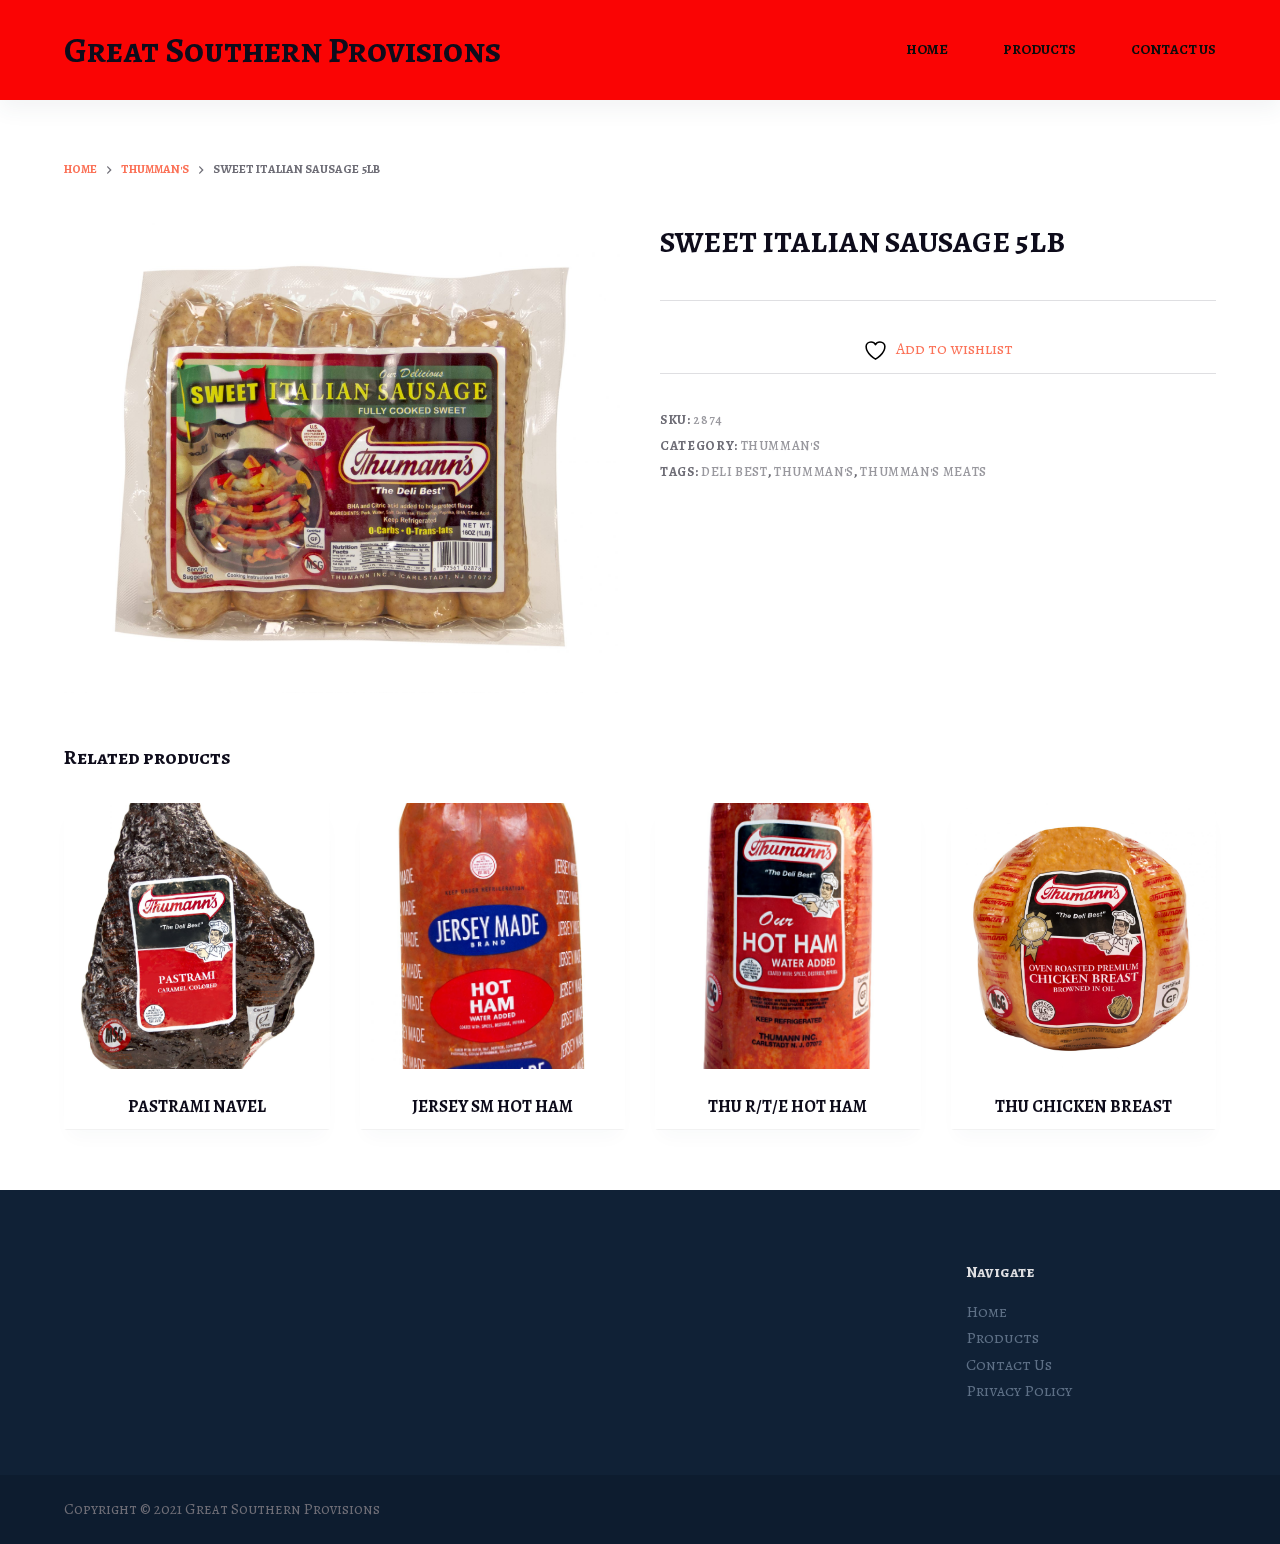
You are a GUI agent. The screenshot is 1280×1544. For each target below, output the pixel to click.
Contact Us (1173, 49)
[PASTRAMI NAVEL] (197, 936)
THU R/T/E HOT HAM (787, 1106)
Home (927, 49)
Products (1039, 49)
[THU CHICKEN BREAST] (1084, 936)
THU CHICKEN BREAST (1083, 1106)
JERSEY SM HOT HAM (492, 1106)
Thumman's (781, 445)
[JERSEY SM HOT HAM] (493, 936)
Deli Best (734, 471)
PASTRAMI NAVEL (197, 1106)
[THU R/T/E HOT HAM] (788, 936)
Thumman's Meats (923, 471)
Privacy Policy (1019, 1391)
